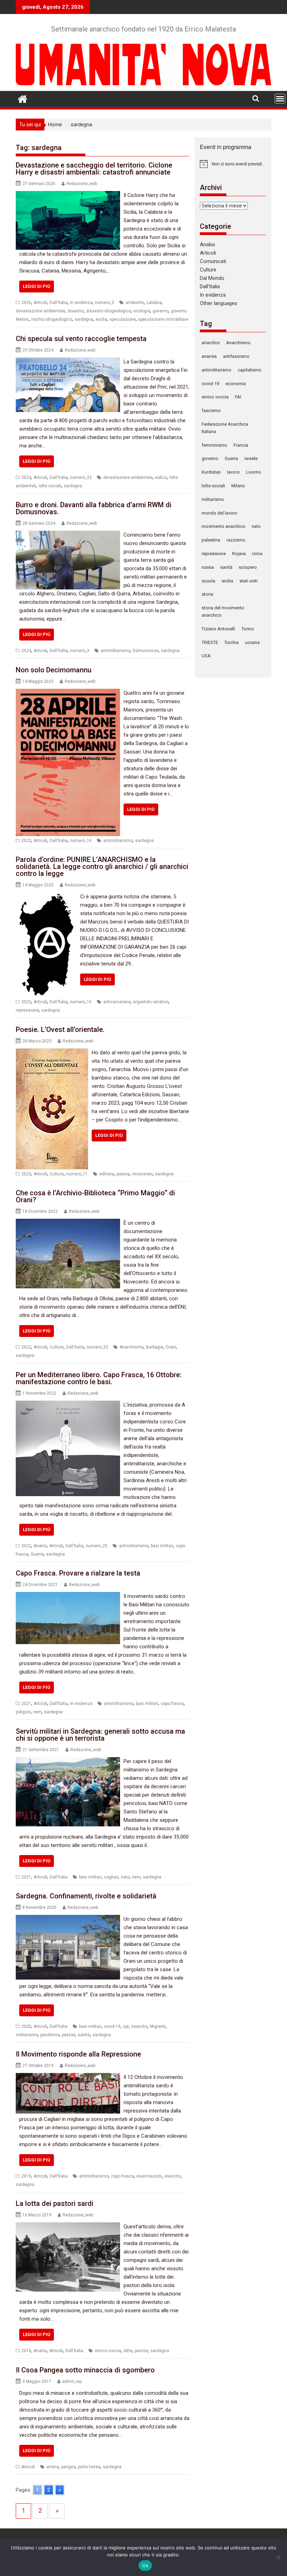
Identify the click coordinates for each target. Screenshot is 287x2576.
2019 (26, 2176)
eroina (53, 2467)
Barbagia (155, 1347)
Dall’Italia (210, 286)
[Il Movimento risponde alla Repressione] (68, 2077)
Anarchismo (132, 1347)
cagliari (111, 1877)
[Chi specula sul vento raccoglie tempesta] (68, 362)
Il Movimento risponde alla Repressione (78, 2054)
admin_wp (72, 2382)
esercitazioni (149, 2176)
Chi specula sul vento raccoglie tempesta (81, 339)
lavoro (233, 472)
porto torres (89, 2467)
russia (208, 567)
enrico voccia (108, 2351)
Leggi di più (37, 286)
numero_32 (81, 477)
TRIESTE (210, 642)
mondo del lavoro (219, 513)
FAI (238, 397)
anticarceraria (117, 1002)
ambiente (135, 303)
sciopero (248, 567)
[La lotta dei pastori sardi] (68, 2227)
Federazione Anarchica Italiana (225, 428)
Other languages (219, 303)
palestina (211, 540)
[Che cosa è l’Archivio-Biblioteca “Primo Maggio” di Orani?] (68, 1223)
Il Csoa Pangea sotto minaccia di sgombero (85, 2370)
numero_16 (81, 841)
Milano (238, 486)
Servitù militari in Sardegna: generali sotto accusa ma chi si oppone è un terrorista (100, 1735)
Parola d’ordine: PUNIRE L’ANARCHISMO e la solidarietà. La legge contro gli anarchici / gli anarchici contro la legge (102, 866)
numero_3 (104, 303)
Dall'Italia (59, 303)
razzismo (236, 540)
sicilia (101, 319)
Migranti (158, 2026)
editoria (107, 1174)
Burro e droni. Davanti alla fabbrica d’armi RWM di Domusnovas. (94, 508)
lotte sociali (50, 486)
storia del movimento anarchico (223, 611)
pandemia (50, 2035)
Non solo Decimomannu (54, 670)
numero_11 (77, 1174)
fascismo (211, 411)
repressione (27, 1010)
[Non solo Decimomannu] (68, 693)
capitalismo (250, 370)
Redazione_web (82, 184)
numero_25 (97, 1546)
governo (160, 311)
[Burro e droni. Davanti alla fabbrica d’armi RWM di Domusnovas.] (68, 535)
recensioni (142, 1174)
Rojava (239, 554)
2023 (26, 841)
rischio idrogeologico (52, 319)
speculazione (123, 319)
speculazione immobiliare (163, 319)
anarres (209, 356)
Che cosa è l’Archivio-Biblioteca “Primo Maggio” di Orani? (95, 1196)
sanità (84, 2035)
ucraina (252, 642)
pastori (69, 2035)
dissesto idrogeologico (108, 311)
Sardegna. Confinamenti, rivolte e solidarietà (86, 1896)
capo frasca (172, 1704)
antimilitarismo (115, 651)
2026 (26, 303)
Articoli (40, 303)
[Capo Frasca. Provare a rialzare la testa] (68, 1596)
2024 (26, 477)
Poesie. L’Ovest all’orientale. (60, 1029)
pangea (68, 2467)
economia (236, 384)
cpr (126, 2026)
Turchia (232, 642)
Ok (145, 2566)
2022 (26, 1347)
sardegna (84, 319)
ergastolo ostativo (151, 1002)
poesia (123, 1174)
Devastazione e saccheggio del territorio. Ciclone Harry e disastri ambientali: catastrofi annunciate (94, 169)
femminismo (214, 445)
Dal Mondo (212, 278)
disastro (76, 311)
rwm (37, 1712)
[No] (278, 2557)
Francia (241, 445)
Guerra (37, 1554)
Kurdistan (211, 472)
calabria (154, 303)
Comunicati (213, 261)
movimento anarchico (223, 526)
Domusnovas (146, 651)
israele (251, 458)
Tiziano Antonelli (218, 629)
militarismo (27, 2035)
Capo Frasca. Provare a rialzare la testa (78, 1573)
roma (257, 554)
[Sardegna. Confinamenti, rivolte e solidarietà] (68, 1919)
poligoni (23, 1712)
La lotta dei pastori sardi (55, 2203)
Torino (248, 629)
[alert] (233, 164)
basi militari (162, 1546)
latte (128, 2351)
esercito (139, 2026)
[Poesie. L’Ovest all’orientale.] (52, 1053)
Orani (171, 1347)
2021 (26, 1704)
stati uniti (248, 581)
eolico (161, 477)
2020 (26, 2026)
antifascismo (236, 356)
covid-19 (112, 2026)
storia (207, 594)
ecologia (142, 311)
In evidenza (81, 303)
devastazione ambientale (40, 311)
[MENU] (280, 99)
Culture (57, 1174)
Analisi (40, 1546)
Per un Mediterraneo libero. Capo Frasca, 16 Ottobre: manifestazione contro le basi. (99, 1378)
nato (125, 1877)
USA (206, 656)
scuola (208, 581)
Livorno (254, 472)
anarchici (211, 343)
